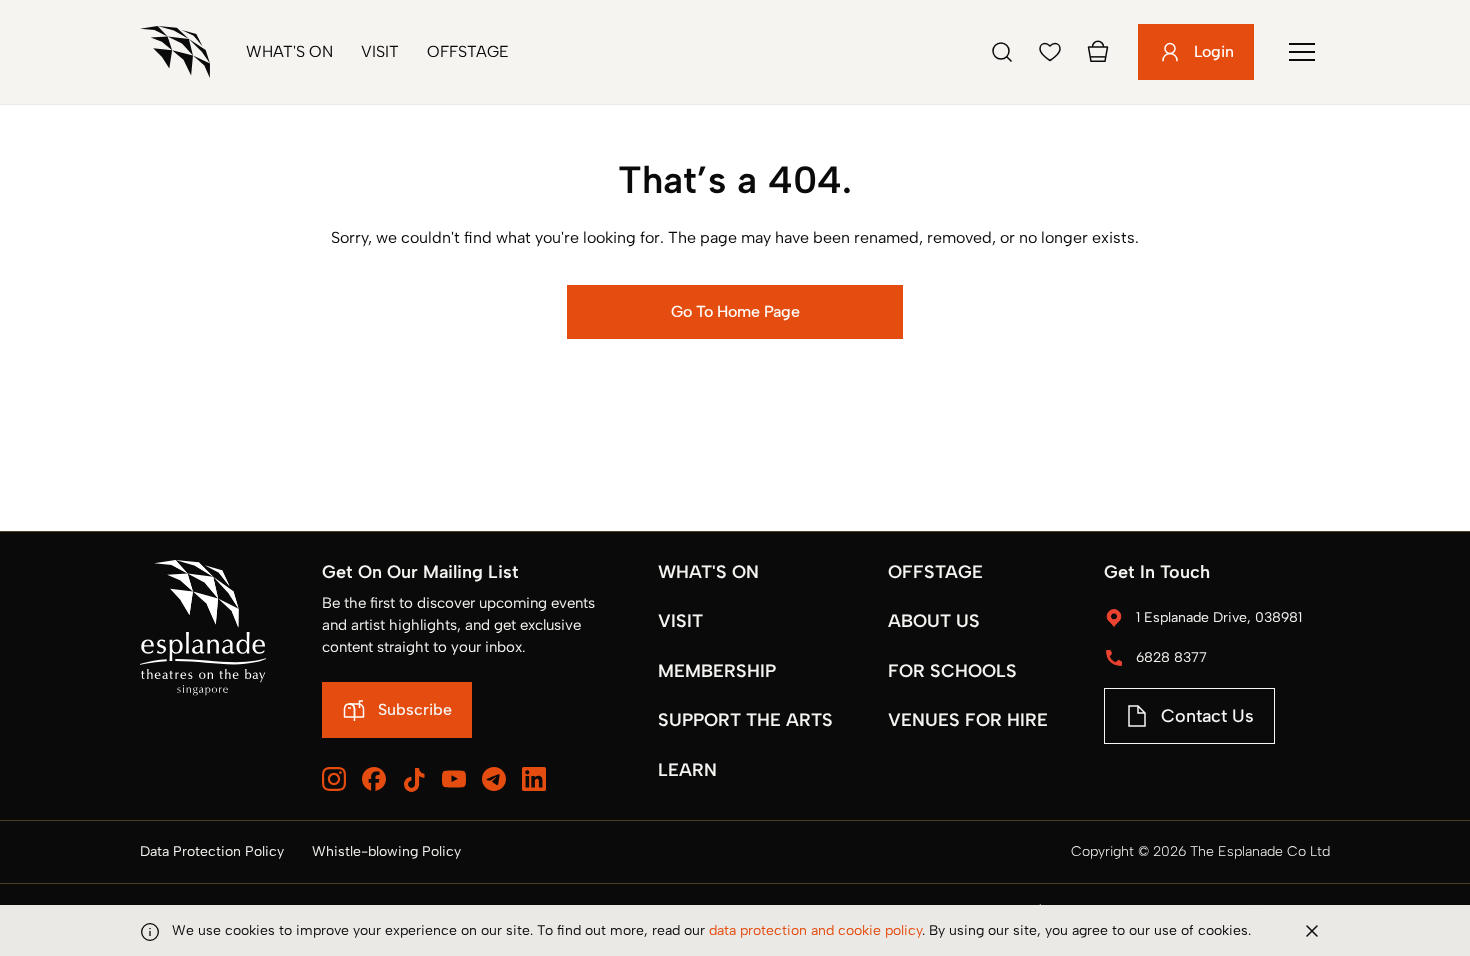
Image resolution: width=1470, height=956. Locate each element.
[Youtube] (454, 779)
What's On (289, 51)
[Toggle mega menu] (1302, 52)
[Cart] (1098, 52)
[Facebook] (374, 779)
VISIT (680, 621)
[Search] (1002, 52)
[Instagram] (334, 779)
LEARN (687, 770)
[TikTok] (414, 780)
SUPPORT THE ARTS (745, 720)
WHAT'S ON (708, 572)
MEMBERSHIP (717, 671)
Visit (380, 51)
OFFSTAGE (935, 572)
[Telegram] (494, 779)
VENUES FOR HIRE (968, 720)
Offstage (468, 51)
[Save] (1050, 52)
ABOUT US (934, 621)
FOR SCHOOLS (952, 671)
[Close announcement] (1312, 931)
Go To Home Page (735, 311)
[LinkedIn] (534, 779)
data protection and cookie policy (815, 930)
